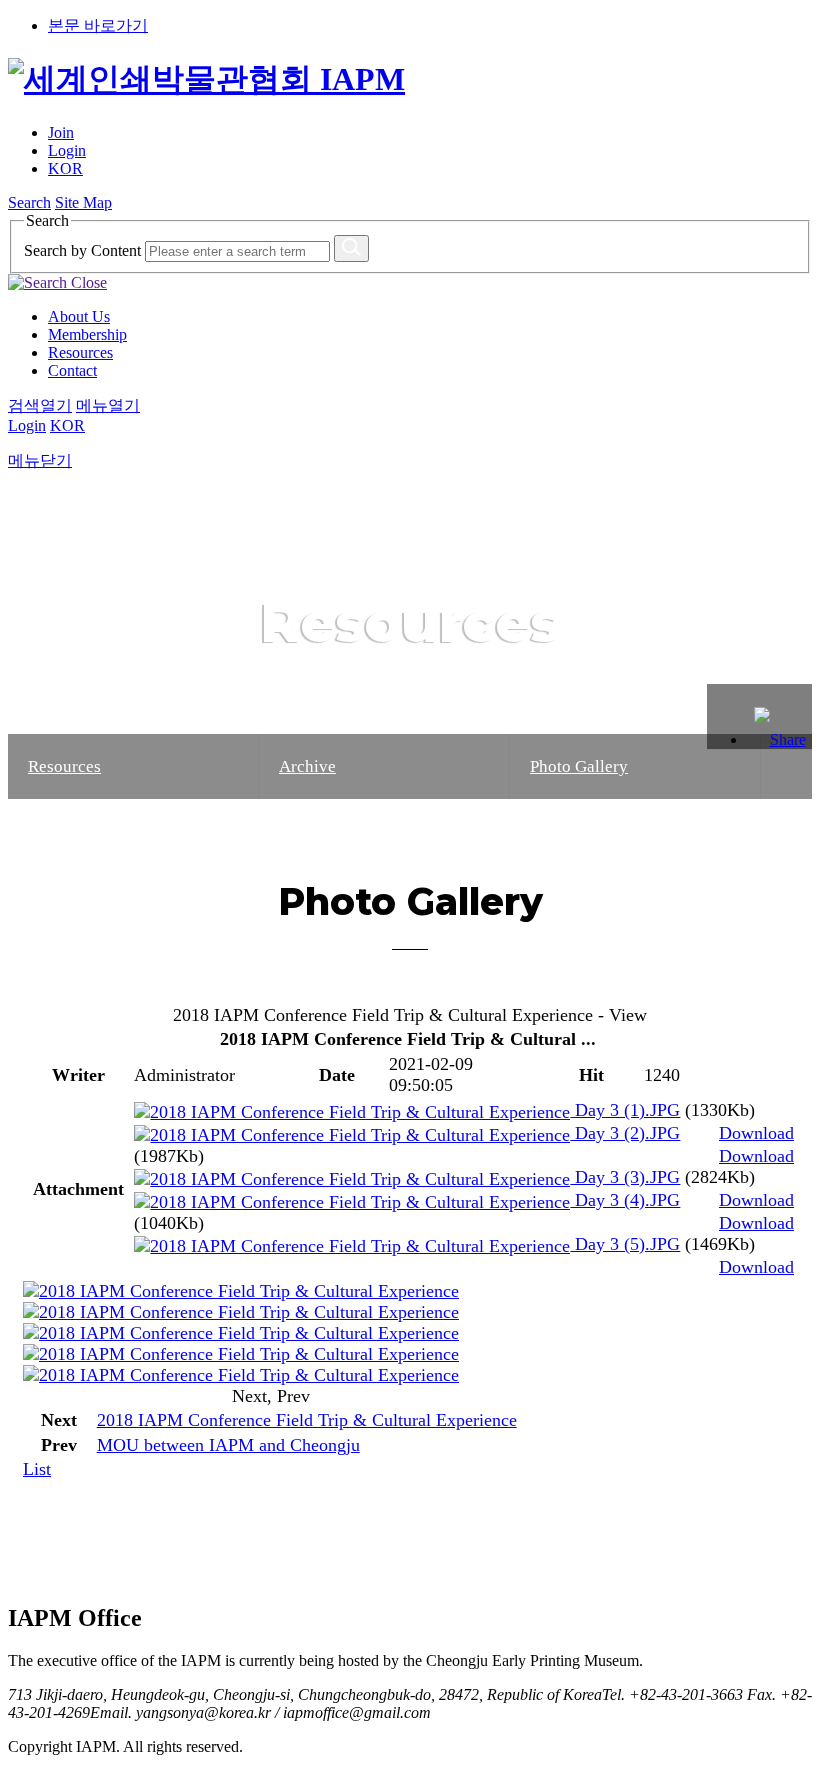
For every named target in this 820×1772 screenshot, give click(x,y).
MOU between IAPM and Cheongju (228, 1445)
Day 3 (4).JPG (625, 1200)
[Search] (351, 248)
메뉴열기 (108, 405)
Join (61, 132)
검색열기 (40, 405)
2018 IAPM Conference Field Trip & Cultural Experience (307, 1420)
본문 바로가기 (98, 25)
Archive (307, 766)
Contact (72, 370)
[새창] (241, 1291)
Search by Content (82, 250)
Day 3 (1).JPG (625, 1110)
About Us (79, 316)
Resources (80, 352)
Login (67, 150)
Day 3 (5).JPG (625, 1244)
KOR (65, 168)
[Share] (779, 716)
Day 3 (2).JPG (625, 1133)
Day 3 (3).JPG (625, 1177)
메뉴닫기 (40, 460)
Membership (87, 334)
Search (29, 202)
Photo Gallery (579, 766)
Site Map (83, 202)
